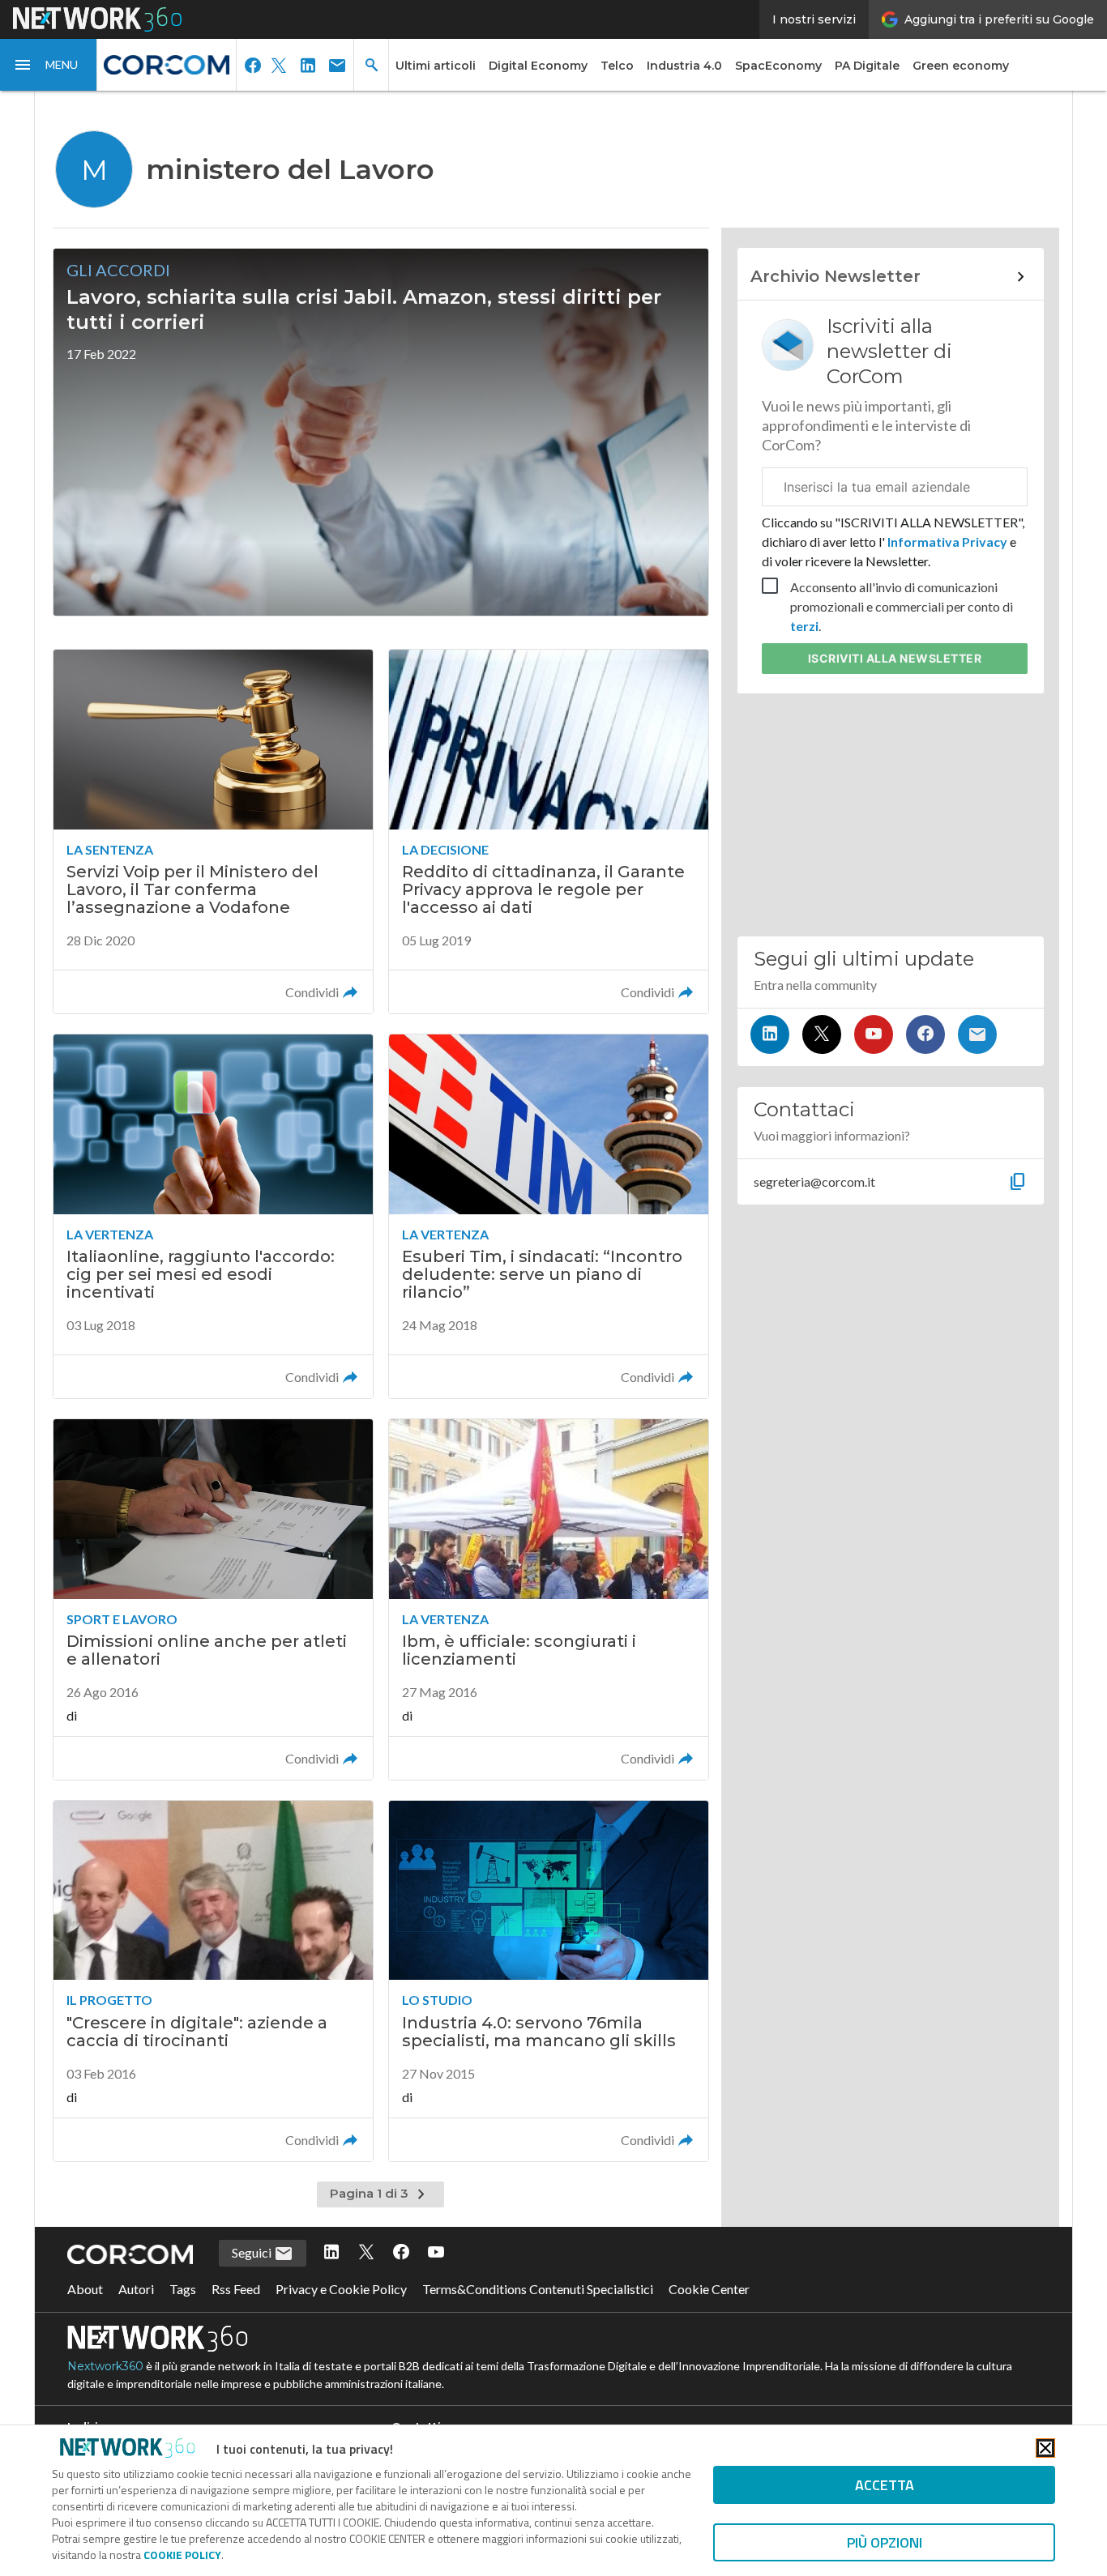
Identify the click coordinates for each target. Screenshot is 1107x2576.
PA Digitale (867, 66)
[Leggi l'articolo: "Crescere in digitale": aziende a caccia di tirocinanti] (213, 1981)
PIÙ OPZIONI (885, 2542)
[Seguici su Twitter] (822, 1034)
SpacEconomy (778, 66)
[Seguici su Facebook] (925, 1034)
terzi (804, 626)
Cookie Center (709, 2289)
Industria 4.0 (684, 66)
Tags (183, 2289)
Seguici (253, 2252)
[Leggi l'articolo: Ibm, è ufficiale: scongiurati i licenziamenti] (549, 1599)
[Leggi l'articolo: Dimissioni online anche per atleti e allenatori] (213, 1599)
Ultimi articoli (436, 66)
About (85, 2289)
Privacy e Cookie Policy (341, 2289)
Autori (136, 2289)
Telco (617, 66)
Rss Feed (236, 2289)
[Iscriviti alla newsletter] (977, 1034)
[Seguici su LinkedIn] (770, 1034)
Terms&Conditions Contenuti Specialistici (538, 2289)
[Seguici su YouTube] (874, 1034)
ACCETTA (885, 2485)
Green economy (961, 66)
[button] (49, 65)
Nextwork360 (105, 2366)
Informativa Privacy (947, 542)
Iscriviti (895, 658)
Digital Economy (538, 66)
